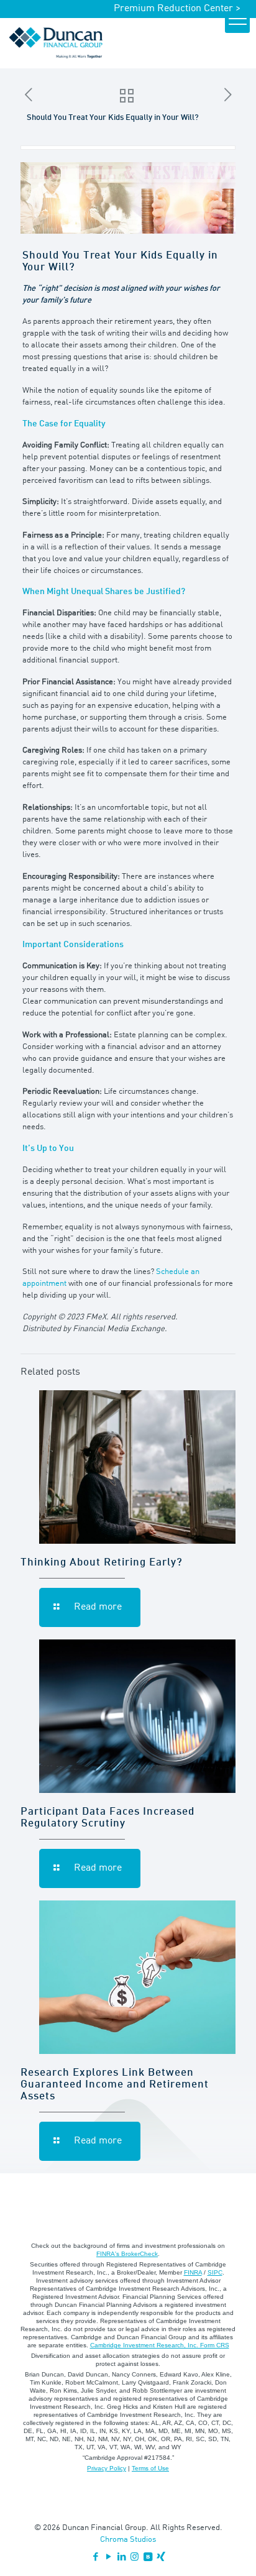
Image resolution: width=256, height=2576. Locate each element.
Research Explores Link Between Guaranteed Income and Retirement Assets (115, 2085)
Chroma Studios (128, 2540)
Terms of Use (150, 2468)
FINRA (193, 2272)
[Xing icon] (161, 2558)
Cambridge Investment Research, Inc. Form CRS (160, 2345)
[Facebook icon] (95, 2558)
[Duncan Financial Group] (56, 43)
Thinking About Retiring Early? (102, 1563)
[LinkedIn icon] (121, 2558)
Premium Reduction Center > (177, 9)
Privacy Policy (107, 2468)
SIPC (215, 2272)
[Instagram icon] (135, 2558)
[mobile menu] (237, 21)
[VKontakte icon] (148, 2558)
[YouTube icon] (108, 2558)
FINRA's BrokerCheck (127, 2254)
